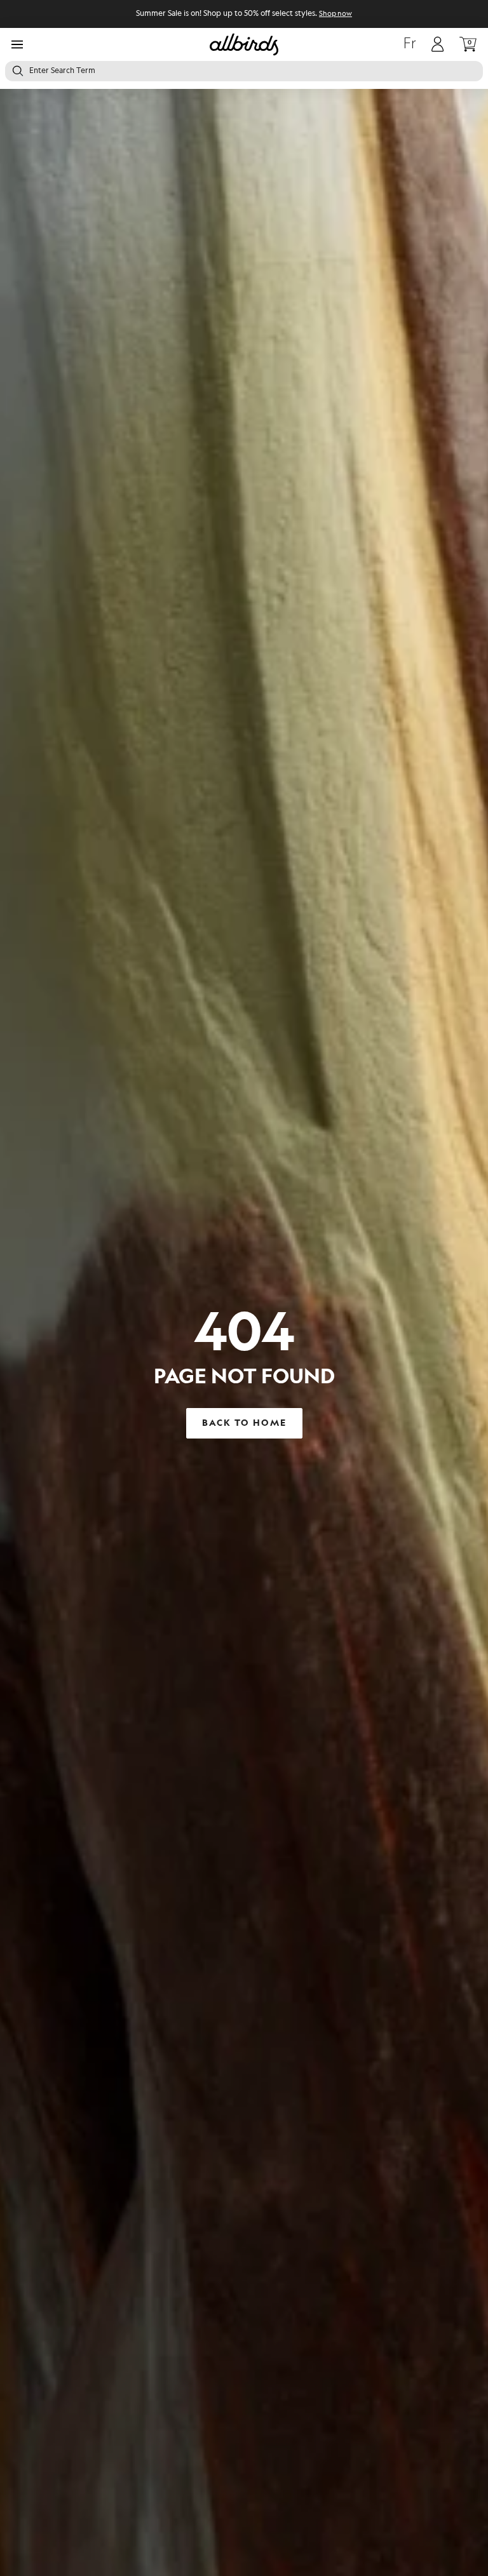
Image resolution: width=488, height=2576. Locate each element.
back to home (244, 1423)
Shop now (335, 14)
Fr (410, 44)
